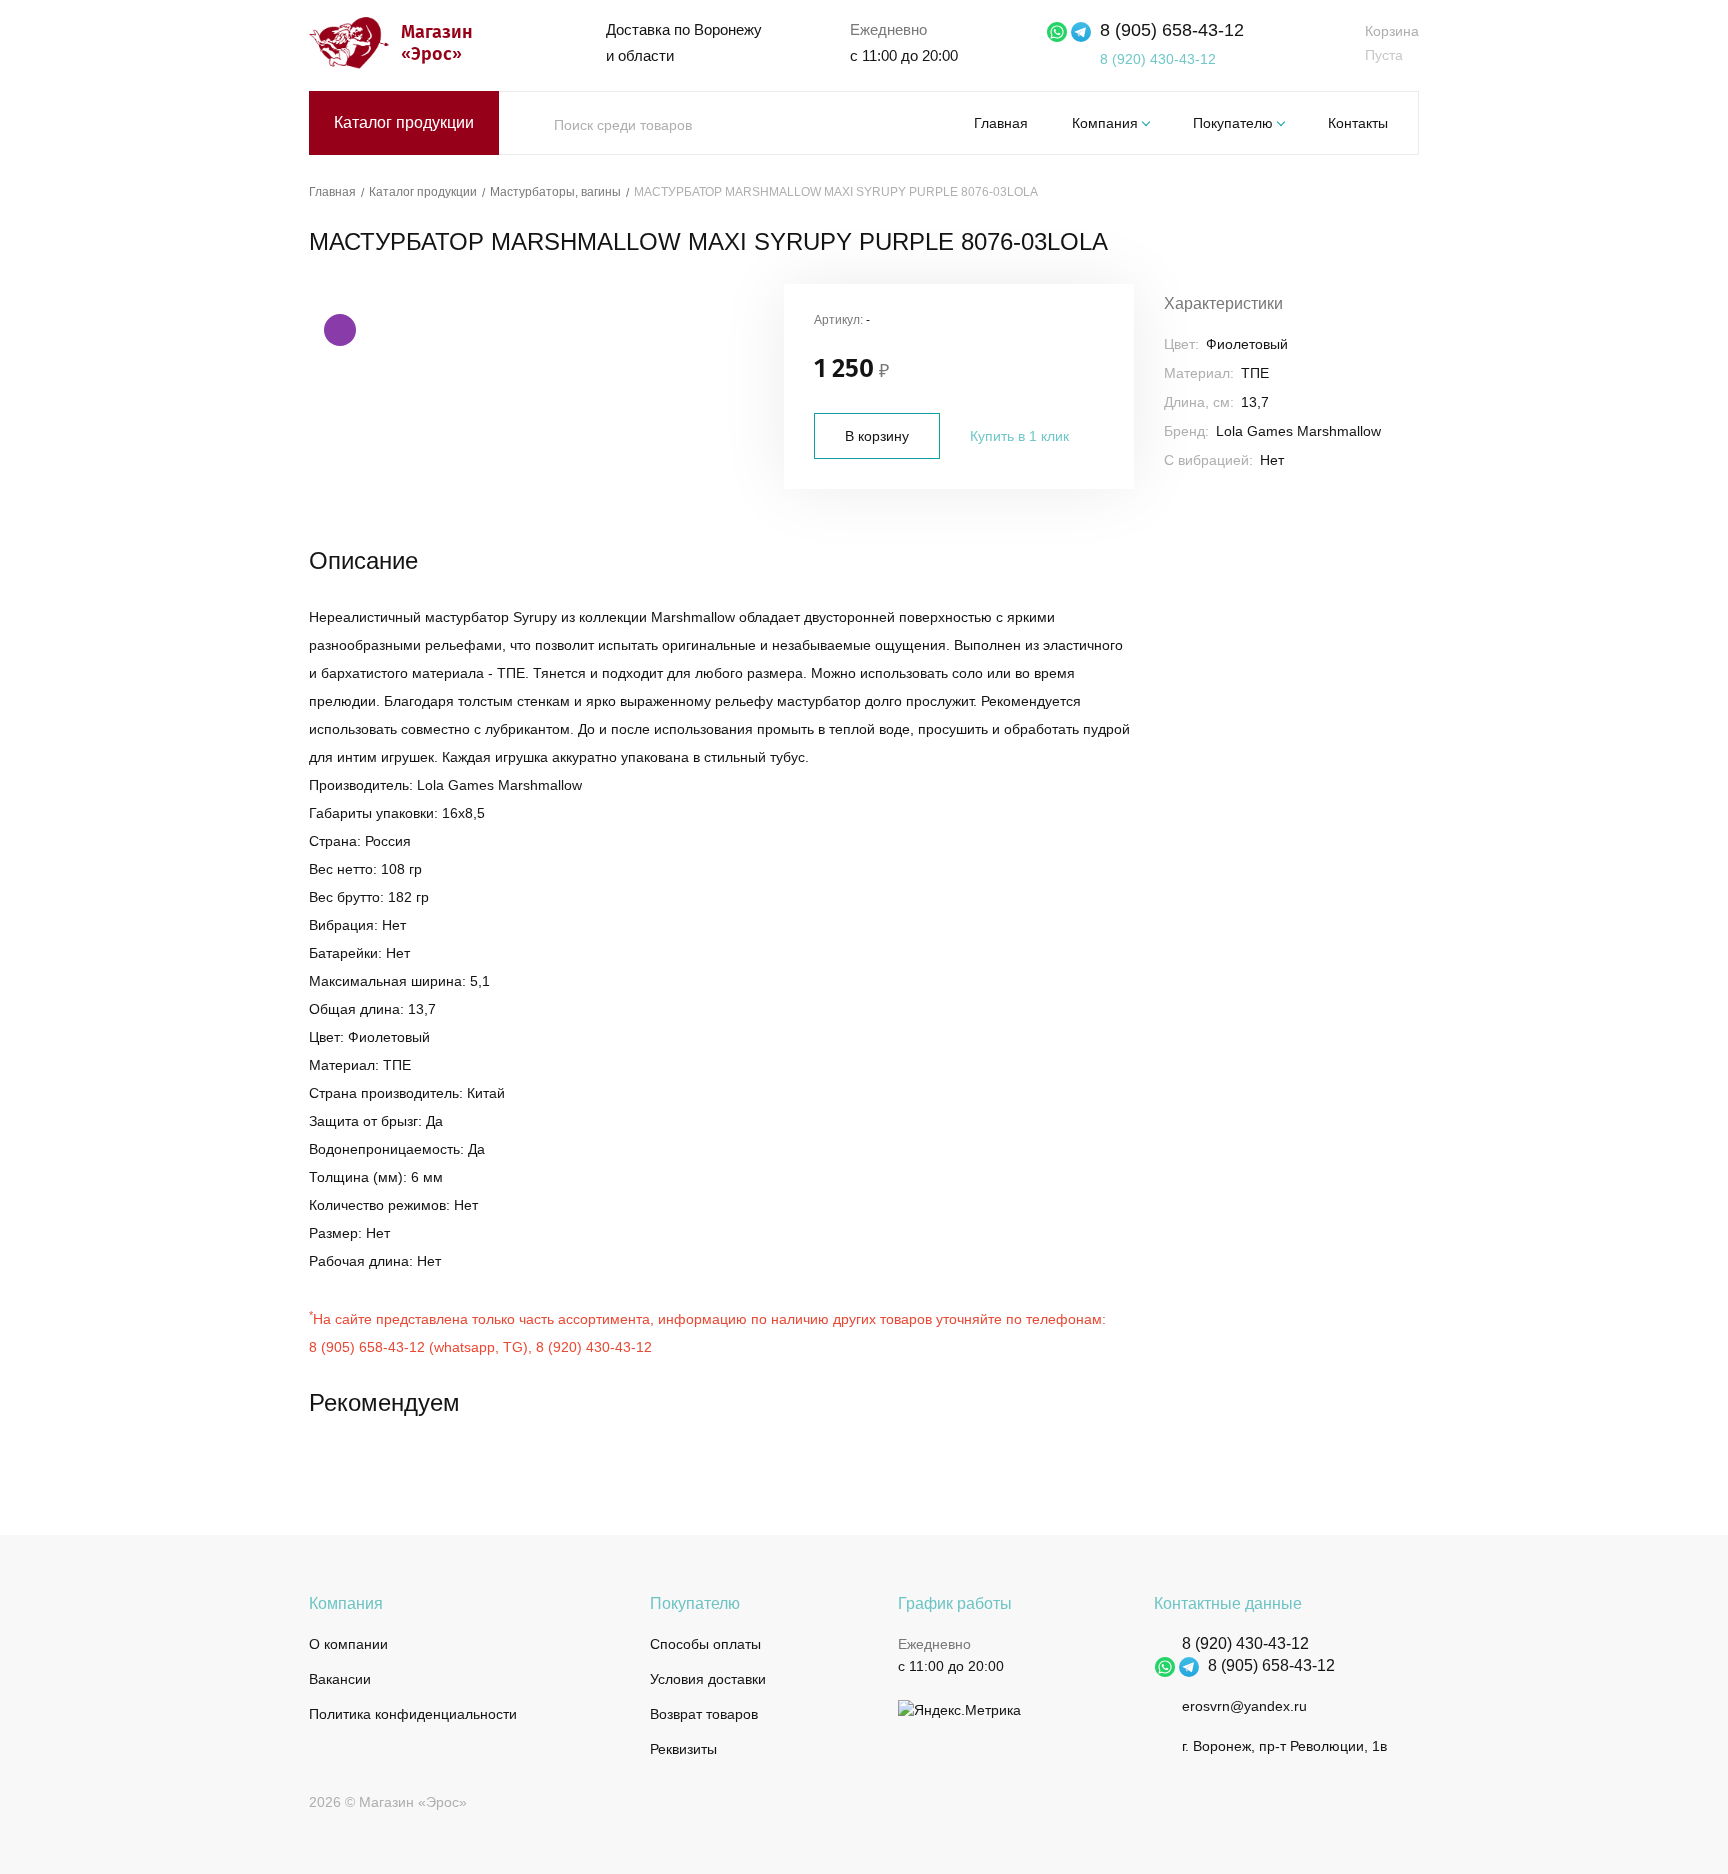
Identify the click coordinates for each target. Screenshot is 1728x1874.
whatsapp (464, 1347)
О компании (348, 1644)
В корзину (877, 436)
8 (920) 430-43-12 (1158, 59)
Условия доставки (708, 1679)
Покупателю (1233, 123)
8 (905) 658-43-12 (1172, 30)
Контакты (1358, 123)
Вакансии (340, 1679)
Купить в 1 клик (1019, 436)
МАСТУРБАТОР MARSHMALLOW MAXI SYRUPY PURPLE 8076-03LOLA (836, 192)
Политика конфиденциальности (413, 1714)
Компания (1105, 123)
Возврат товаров (704, 1714)
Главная (1001, 123)
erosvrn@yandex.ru (1244, 1706)
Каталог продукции (404, 122)
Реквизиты (683, 1749)
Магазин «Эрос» (435, 43)
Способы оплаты (705, 1644)
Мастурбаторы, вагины (555, 192)
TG (513, 1347)
